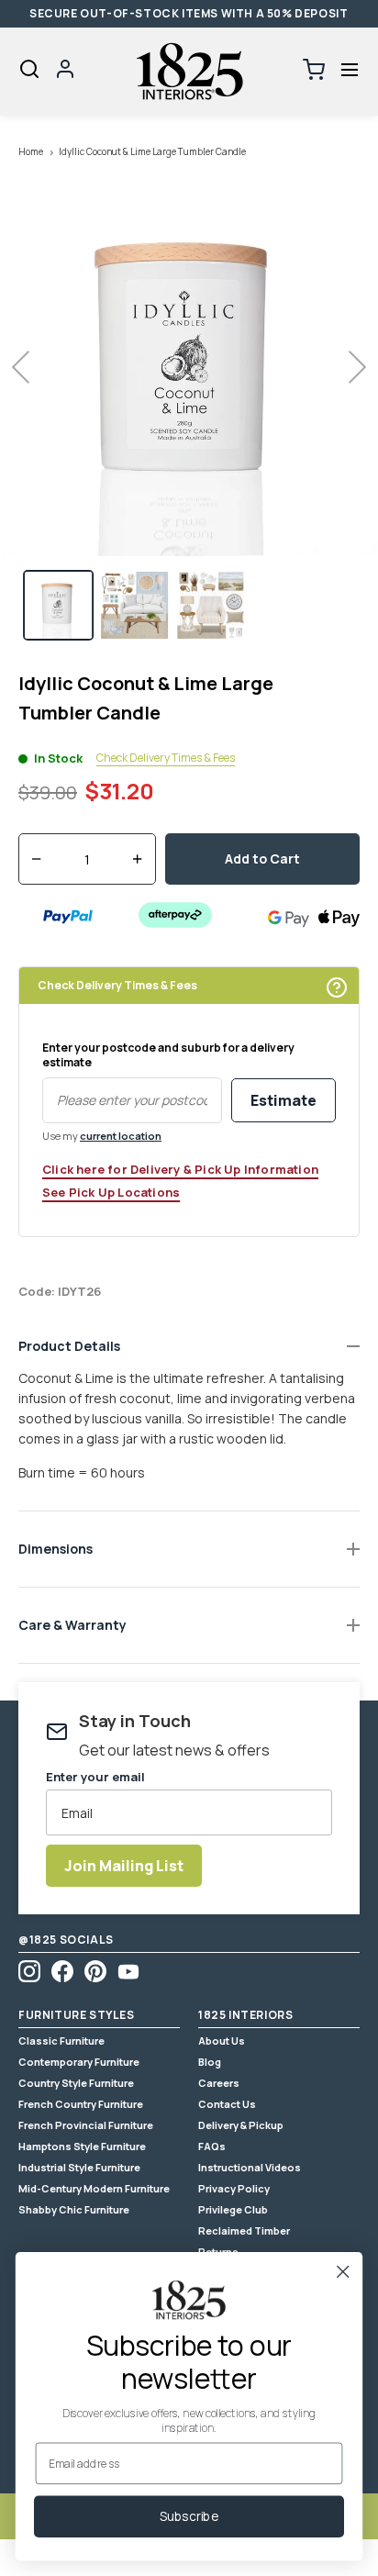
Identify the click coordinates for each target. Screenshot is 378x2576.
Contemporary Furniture (79, 2062)
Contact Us (227, 2104)
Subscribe (189, 2516)
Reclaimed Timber (244, 2230)
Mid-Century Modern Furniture (94, 2188)
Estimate (283, 1100)
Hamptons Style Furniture (82, 2146)
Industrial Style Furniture (79, 2167)
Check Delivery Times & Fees (166, 758)
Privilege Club (233, 2209)
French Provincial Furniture (86, 2125)
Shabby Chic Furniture (74, 2209)
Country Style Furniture (76, 2083)
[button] (349, 70)
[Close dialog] (343, 2271)
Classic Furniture (61, 2041)
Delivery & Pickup (241, 2125)
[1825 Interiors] (189, 72)
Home (31, 151)
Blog (210, 2062)
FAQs (212, 2146)
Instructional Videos (250, 2167)
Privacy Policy (234, 2188)
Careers (219, 2083)
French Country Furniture (81, 2104)
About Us (222, 2041)
